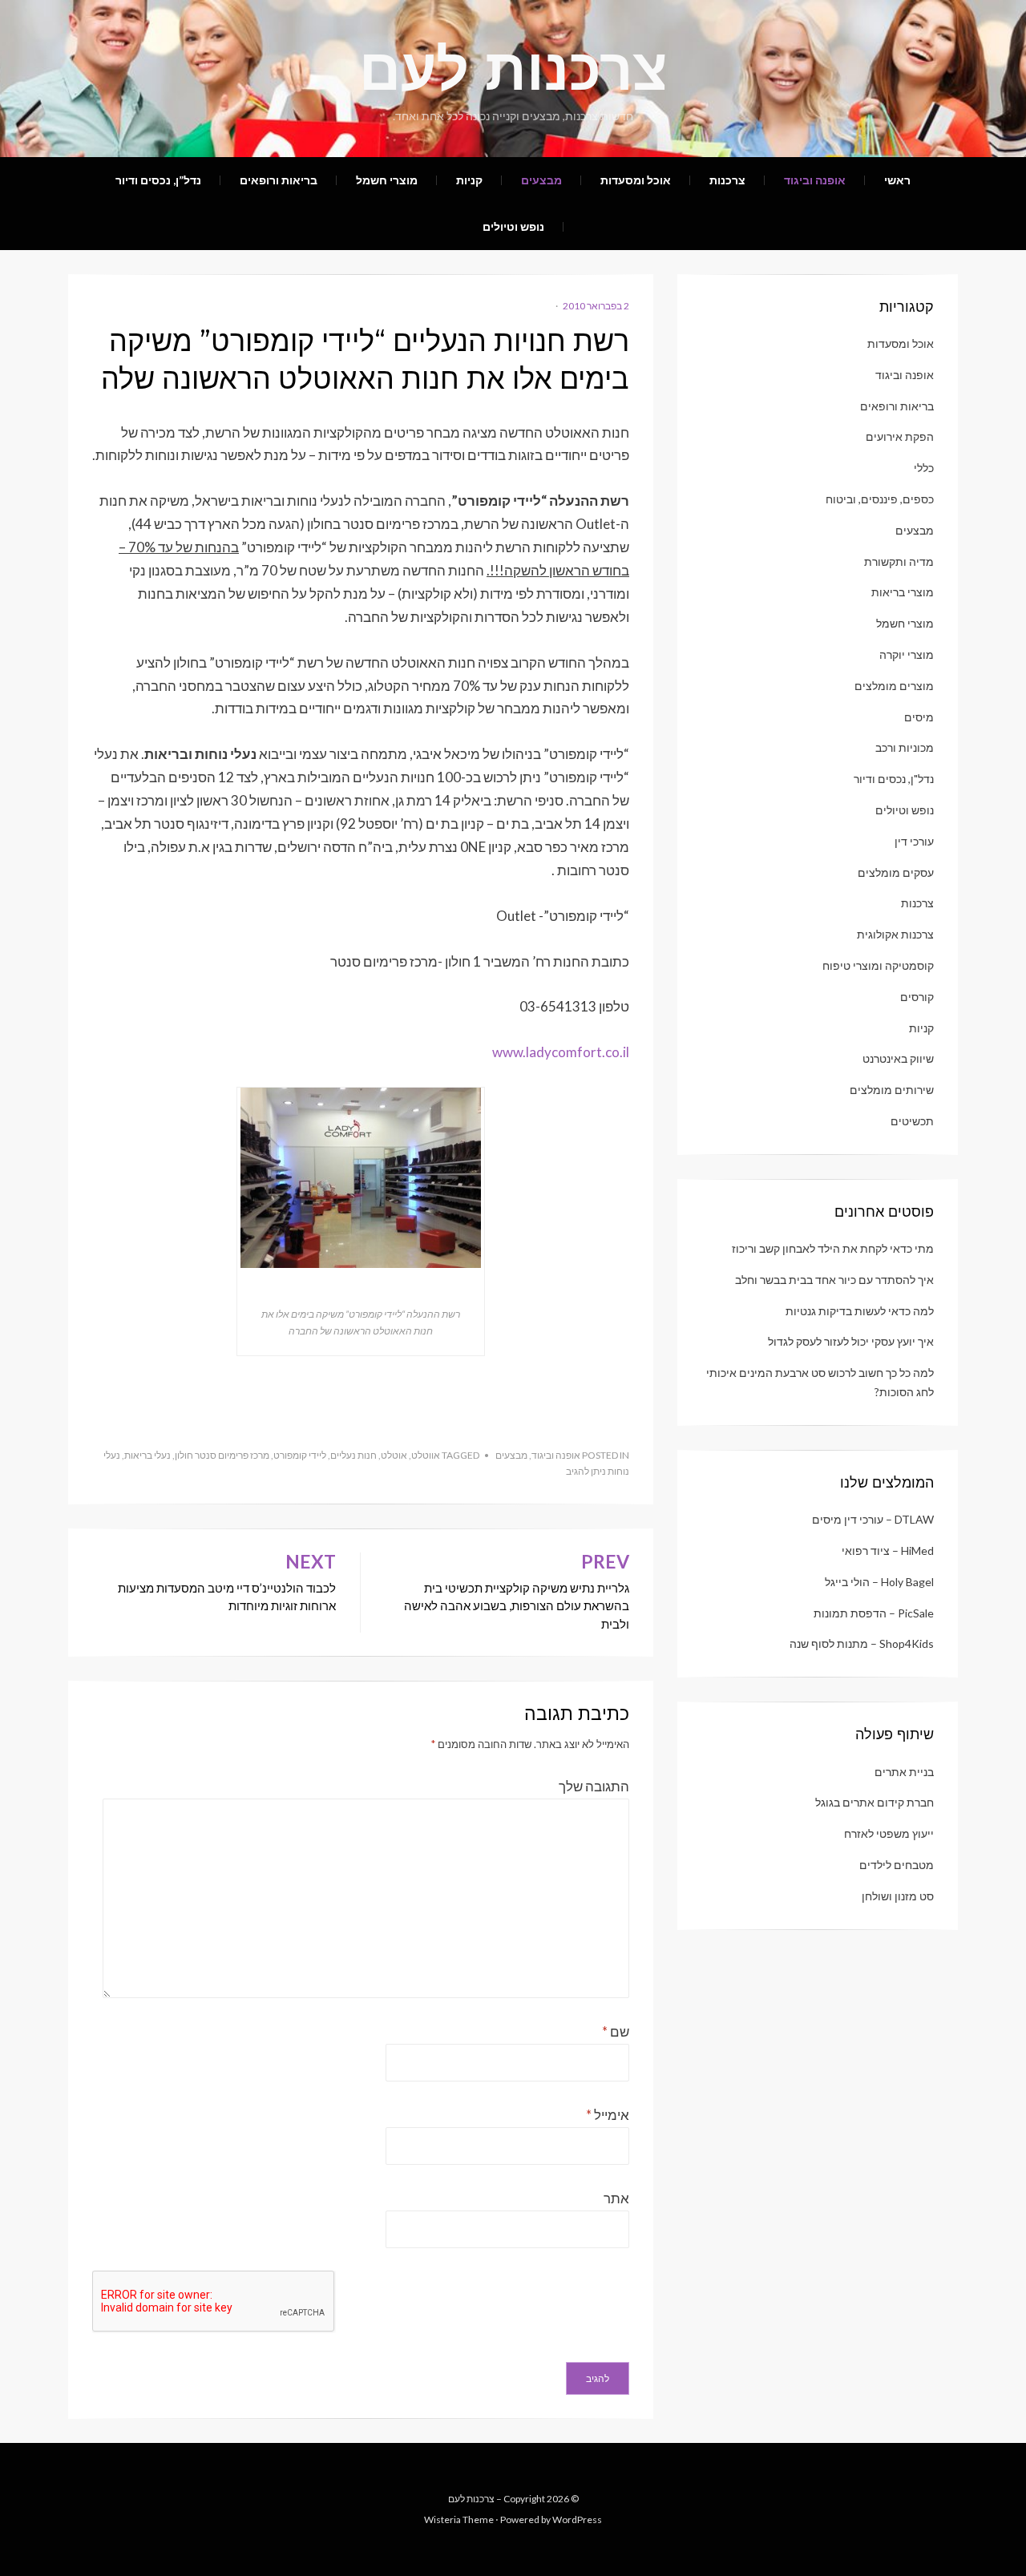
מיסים (919, 717)
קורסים (917, 997)
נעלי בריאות (147, 1455)
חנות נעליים (353, 1455)
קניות (469, 180)
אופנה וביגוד (815, 180)
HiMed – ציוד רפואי (888, 1550)
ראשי (897, 180)
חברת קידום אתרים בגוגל (875, 1802)
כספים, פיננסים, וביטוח (880, 499)
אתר (616, 2198)
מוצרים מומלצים (894, 686)
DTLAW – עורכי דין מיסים (873, 1519)
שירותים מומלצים (892, 1090)
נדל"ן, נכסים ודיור (894, 779)
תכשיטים (912, 1121)
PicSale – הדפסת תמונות (874, 1613)
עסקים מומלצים (896, 872)
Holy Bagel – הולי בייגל (879, 1582)
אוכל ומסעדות (636, 180)
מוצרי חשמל (387, 180)
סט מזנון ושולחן (898, 1896)
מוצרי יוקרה (907, 654)
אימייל (608, 2115)
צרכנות (727, 180)
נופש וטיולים (513, 226)
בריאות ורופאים (279, 180)
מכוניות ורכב (905, 747)
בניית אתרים (904, 1772)
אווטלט (426, 1455)
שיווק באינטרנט (898, 1058)
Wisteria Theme (459, 2519)
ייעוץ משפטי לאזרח (889, 1833)
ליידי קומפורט (300, 1455)
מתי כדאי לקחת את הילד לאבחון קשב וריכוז (833, 1248)
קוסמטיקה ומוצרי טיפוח (878, 965)
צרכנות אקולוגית (895, 934)
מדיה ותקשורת (899, 561)
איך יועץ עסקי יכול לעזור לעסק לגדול (851, 1341)
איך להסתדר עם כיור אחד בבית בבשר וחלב (834, 1280)
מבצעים (541, 180)
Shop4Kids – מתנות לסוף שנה (862, 1643)
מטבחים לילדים (897, 1865)
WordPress (577, 2519)
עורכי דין (914, 841)
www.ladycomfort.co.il (561, 1052)
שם (616, 2031)
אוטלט (394, 1455)
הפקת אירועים (900, 436)
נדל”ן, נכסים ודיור (158, 180)
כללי (924, 468)
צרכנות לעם (513, 69)
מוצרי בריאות (903, 592)
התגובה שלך (594, 1786)
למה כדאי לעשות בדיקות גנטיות (860, 1311)
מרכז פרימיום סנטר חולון (222, 1455)
